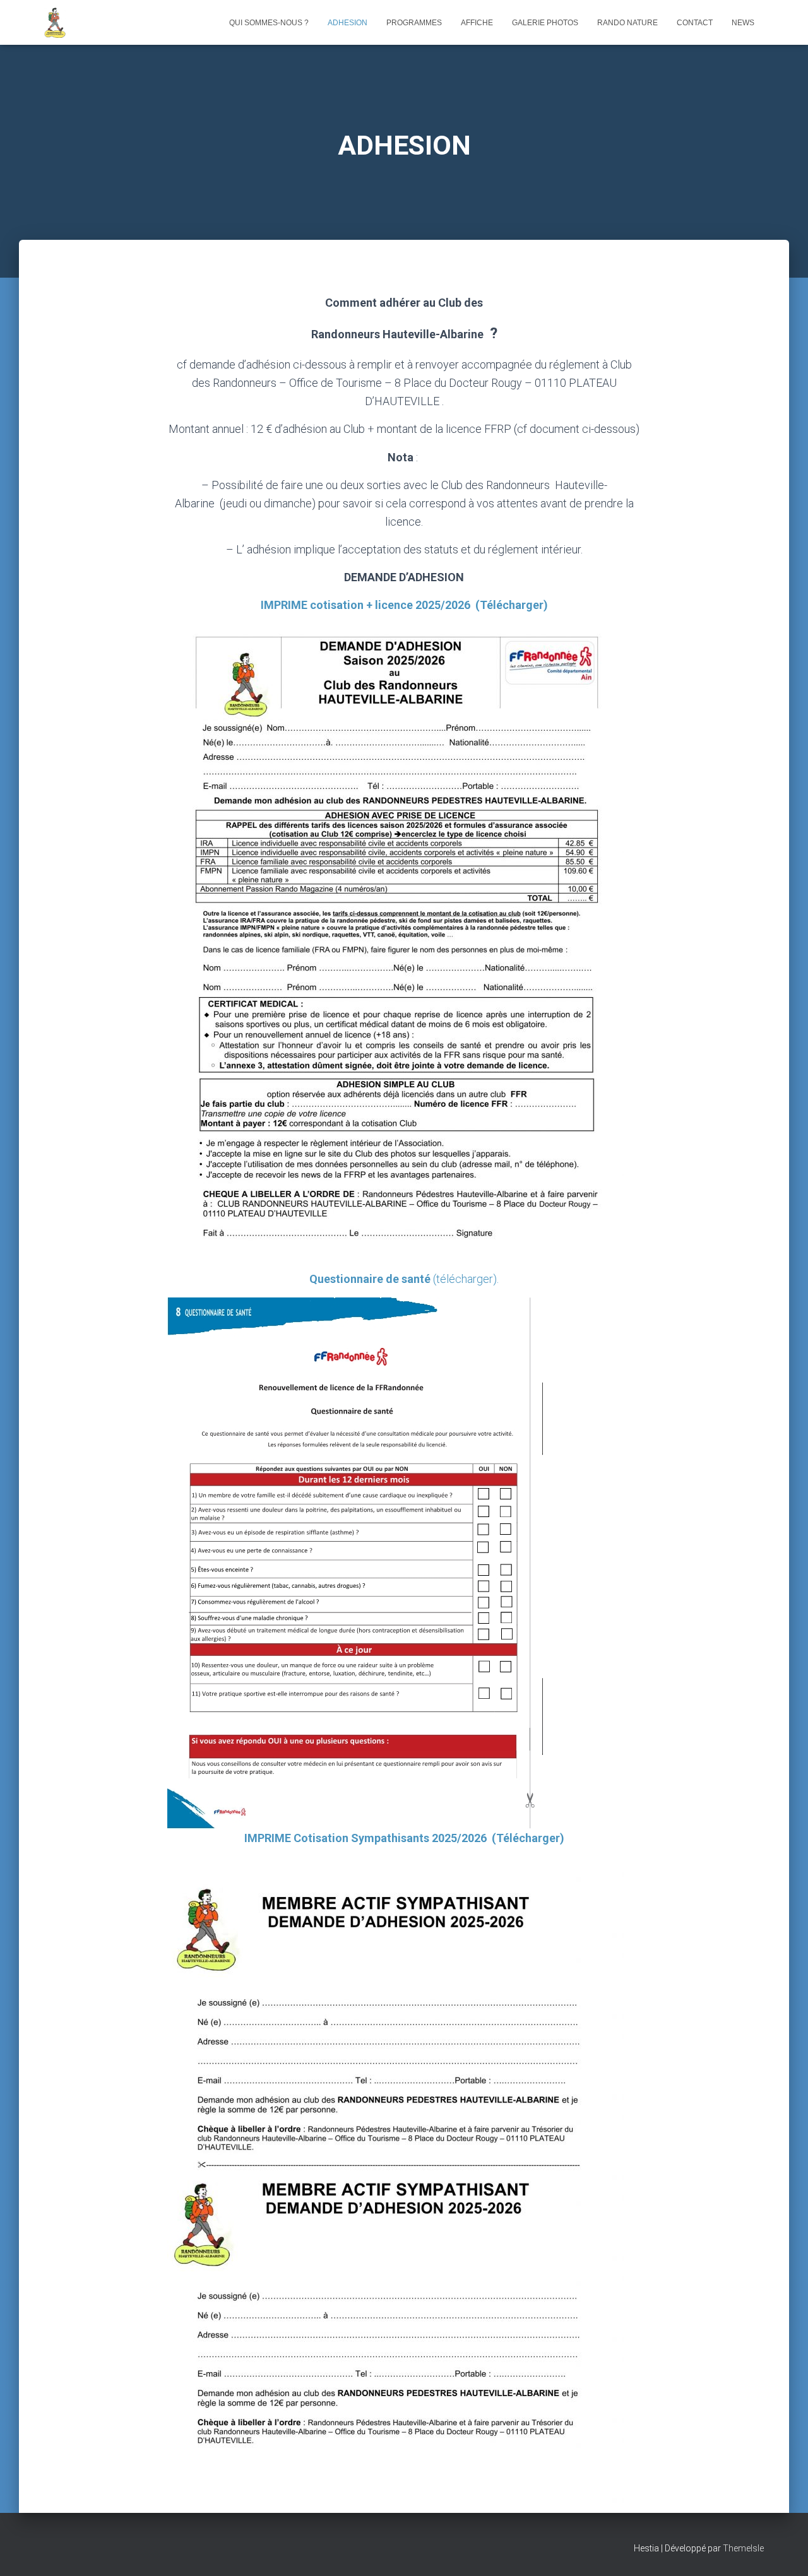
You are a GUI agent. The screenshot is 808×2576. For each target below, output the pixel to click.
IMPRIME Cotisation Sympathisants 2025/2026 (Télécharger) (404, 1838)
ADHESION (348, 23)
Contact (695, 23)
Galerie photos (545, 23)
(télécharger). (404, 1279)
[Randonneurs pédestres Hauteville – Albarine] (55, 23)
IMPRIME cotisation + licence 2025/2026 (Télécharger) (404, 605)
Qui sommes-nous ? (269, 23)
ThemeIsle (743, 2548)
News (743, 23)
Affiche (477, 23)
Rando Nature (627, 23)
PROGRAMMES (414, 23)
